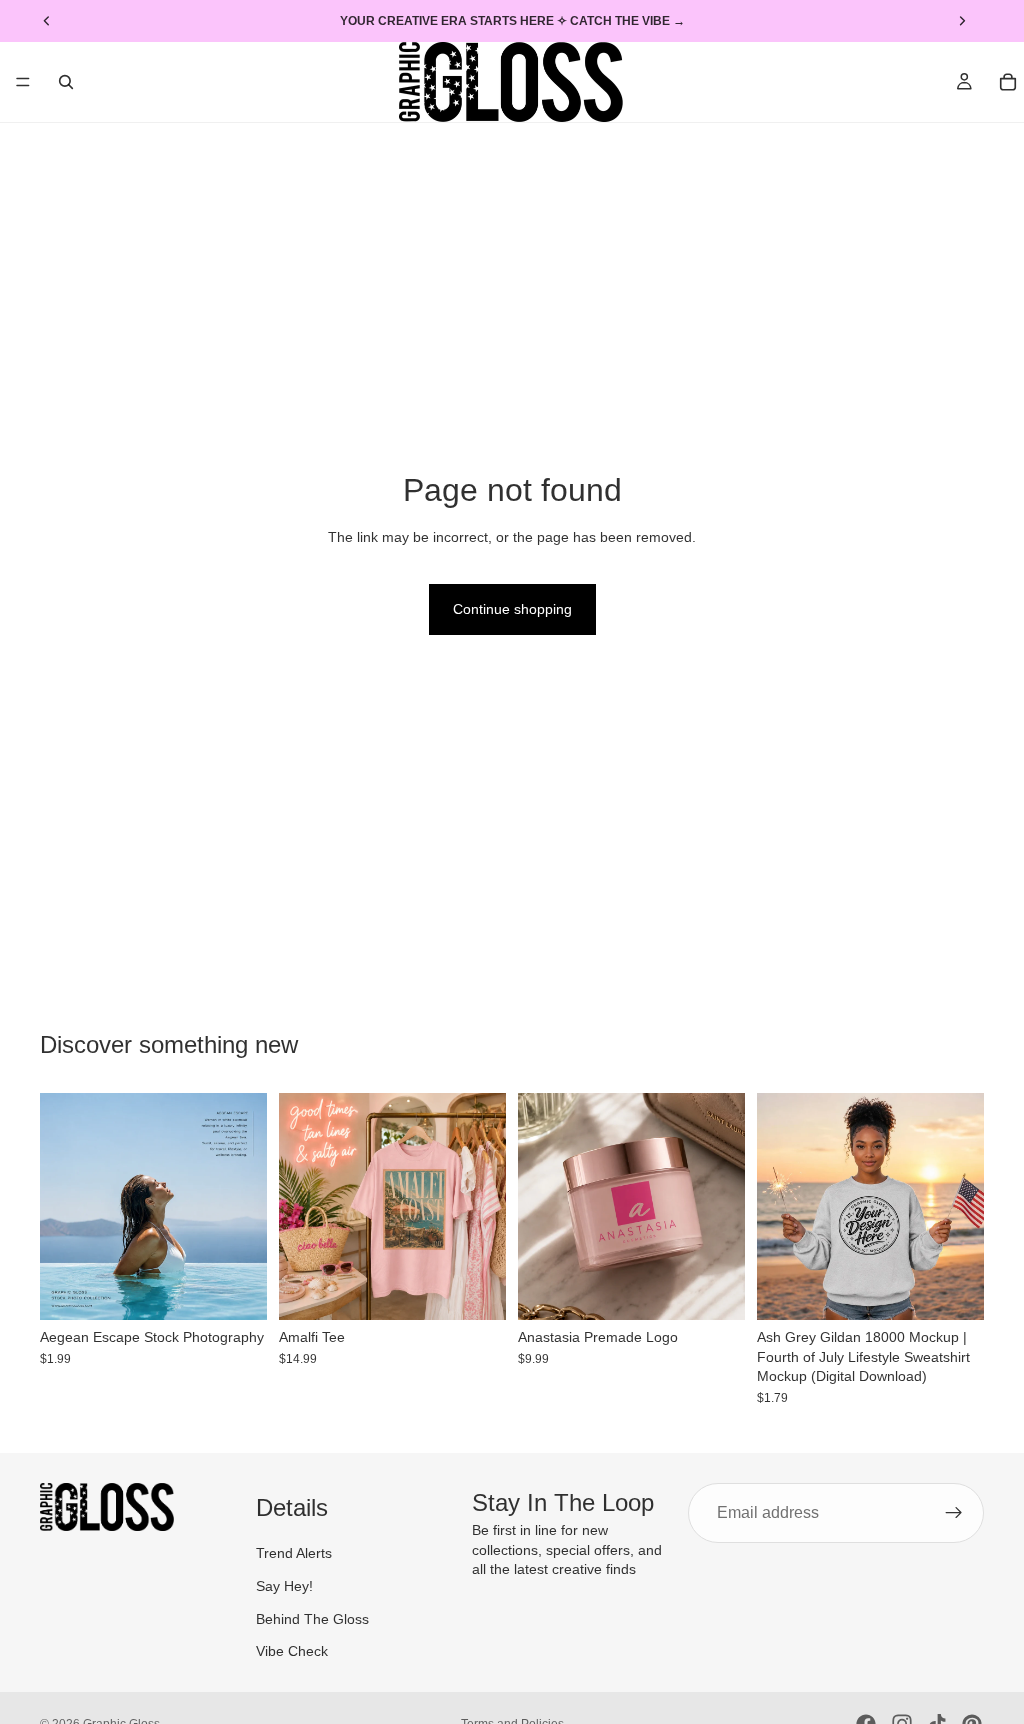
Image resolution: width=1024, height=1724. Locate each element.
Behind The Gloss (312, 1619)
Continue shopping (512, 609)
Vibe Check (292, 1651)
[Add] (236, 1289)
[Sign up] (954, 1513)
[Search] (66, 82)
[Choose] (475, 1289)
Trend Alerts (294, 1554)
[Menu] (23, 82)
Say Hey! (284, 1586)
